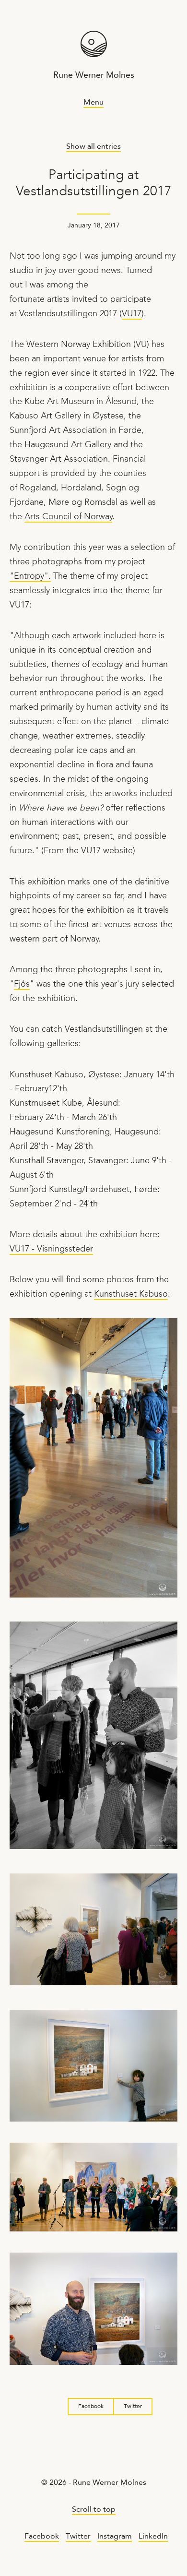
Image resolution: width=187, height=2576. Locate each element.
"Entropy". (30, 577)
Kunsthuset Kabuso (131, 1294)
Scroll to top (94, 2510)
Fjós (22, 984)
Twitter (133, 2407)
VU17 (132, 314)
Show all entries (93, 147)
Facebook (91, 2407)
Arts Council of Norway (68, 517)
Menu (93, 103)
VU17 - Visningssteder (51, 1249)
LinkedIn (153, 2537)
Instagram (115, 2537)
